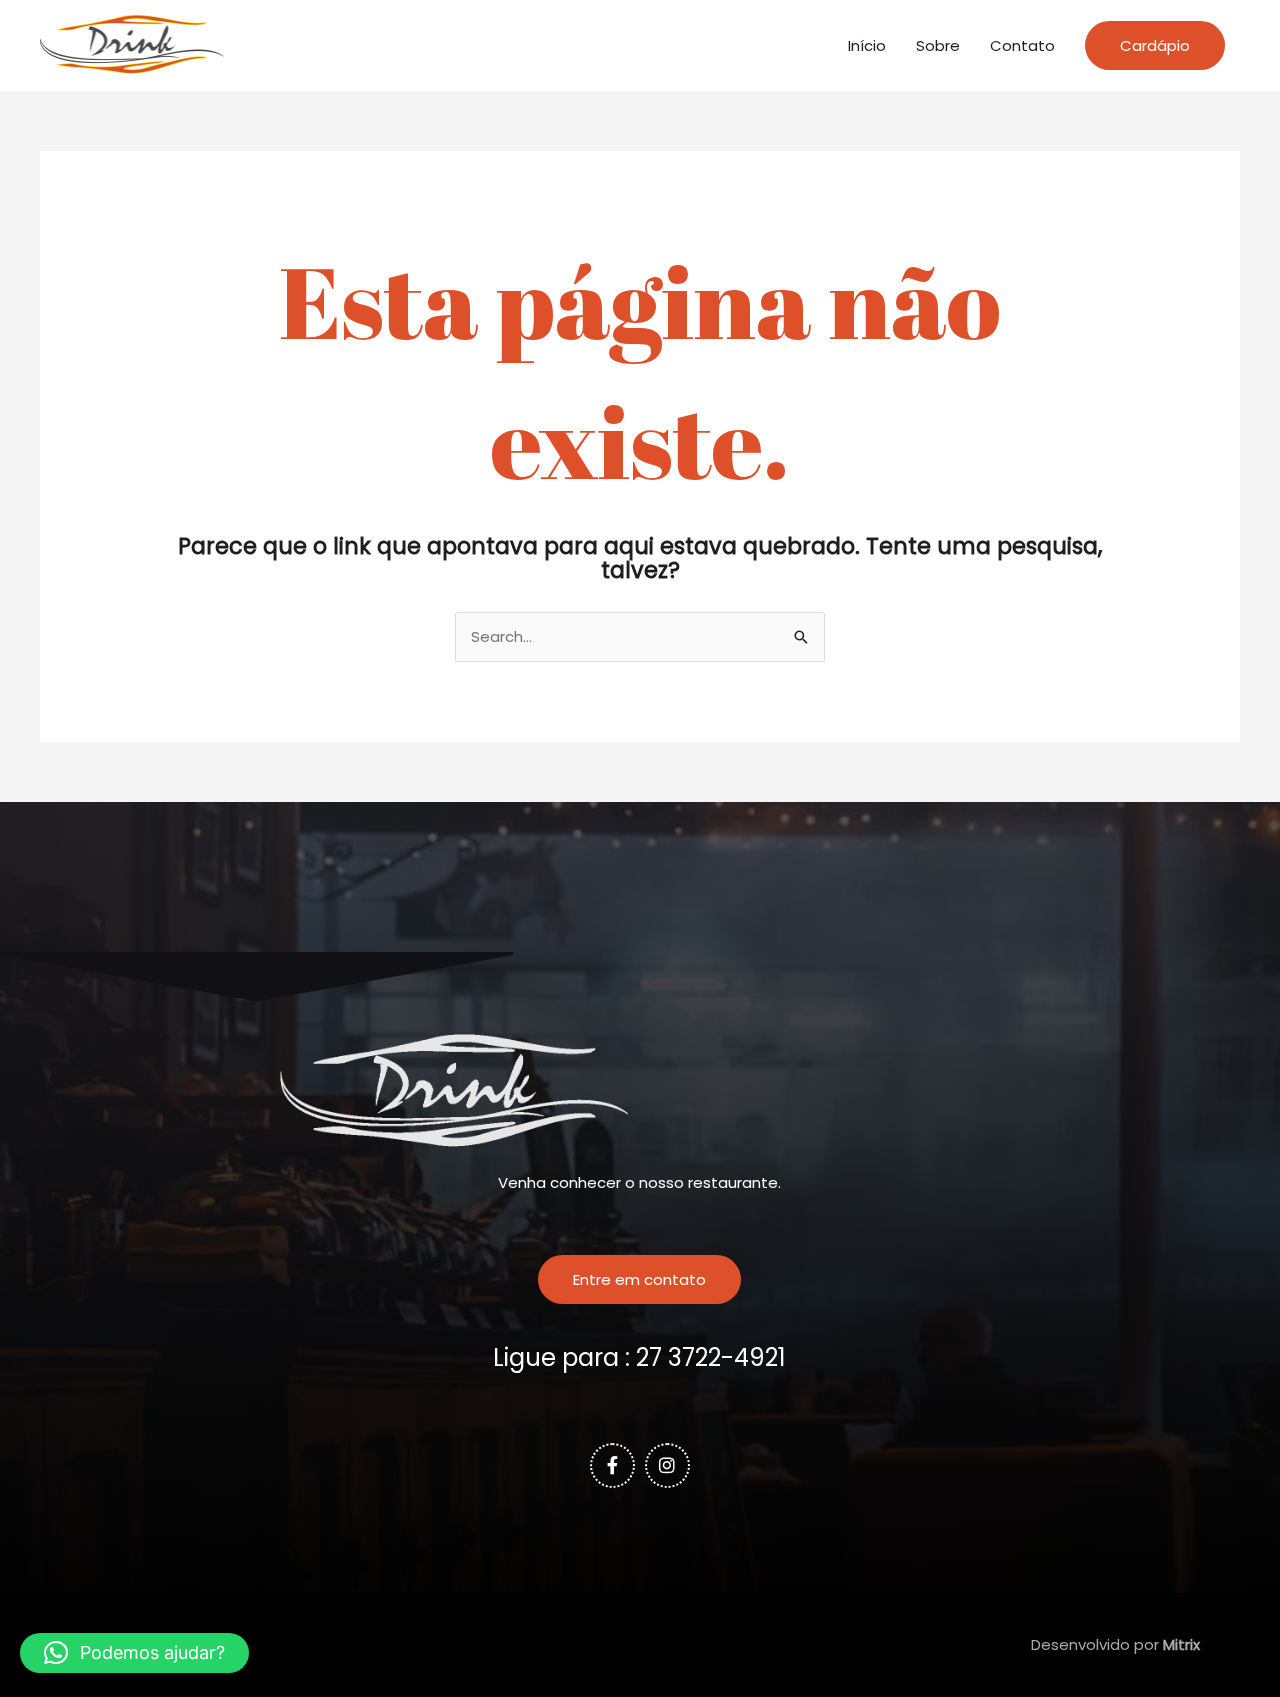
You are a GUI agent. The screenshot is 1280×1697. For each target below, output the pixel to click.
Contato (1022, 45)
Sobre (938, 45)
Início (867, 45)
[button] (1155, 45)
